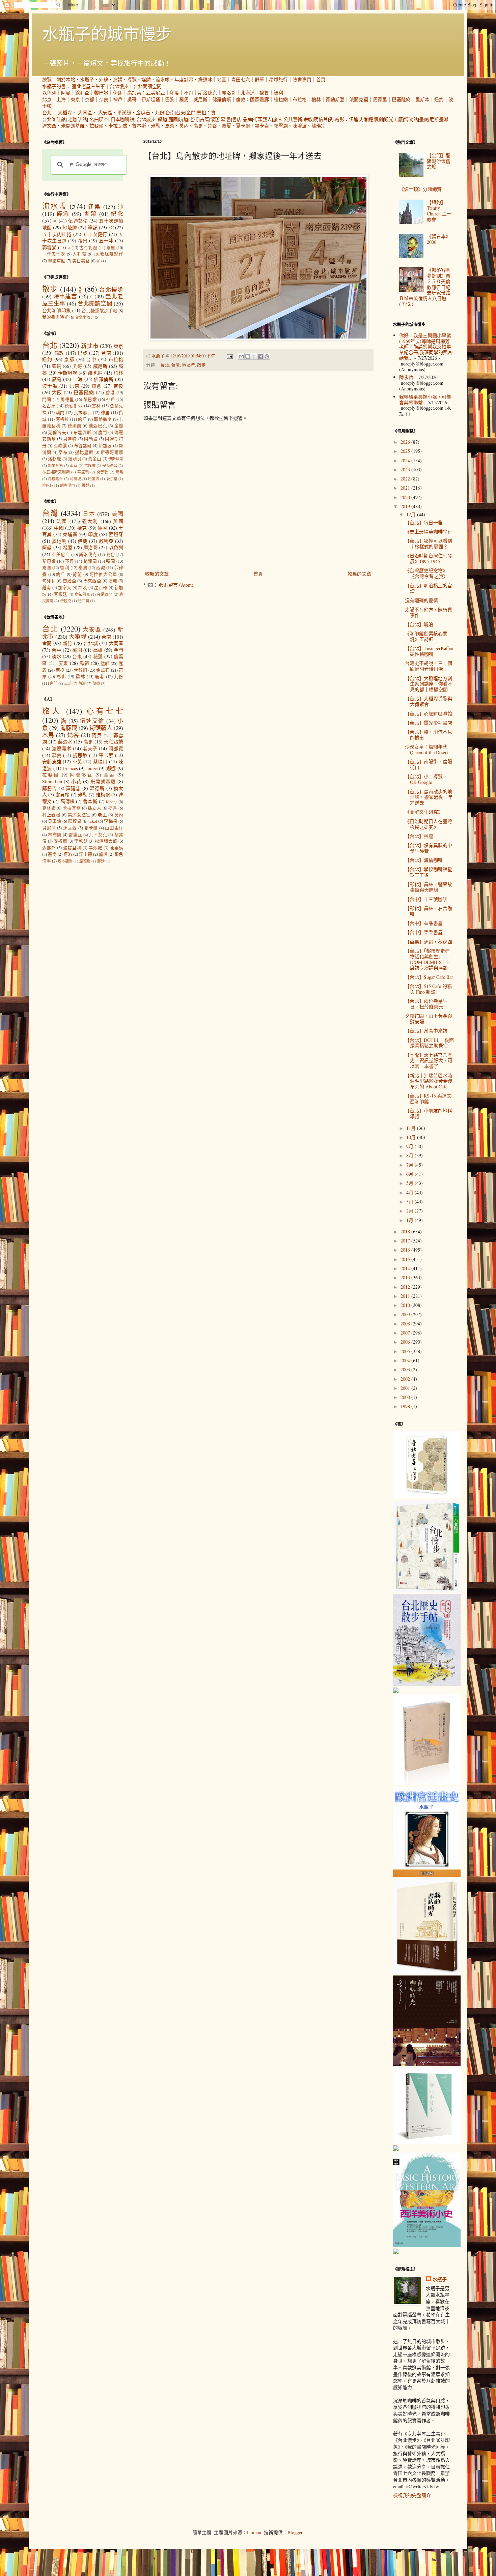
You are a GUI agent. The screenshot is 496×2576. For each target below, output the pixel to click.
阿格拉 (62, 419)
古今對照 (88, 248)
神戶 (118, 99)
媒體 (146, 79)
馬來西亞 (92, 581)
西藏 (101, 568)
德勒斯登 (335, 99)
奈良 (104, 99)
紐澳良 (75, 459)
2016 (406, 1250)
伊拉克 (66, 601)
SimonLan (52, 781)
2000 (406, 1397)
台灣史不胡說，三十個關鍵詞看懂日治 (429, 666)
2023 (406, 470)
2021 (406, 488)
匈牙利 (49, 581)
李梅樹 (111, 821)
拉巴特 (48, 485)
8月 (410, 1155)
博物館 (411, 119)
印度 (174, 93)
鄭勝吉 (50, 788)
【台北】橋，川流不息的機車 (429, 735)
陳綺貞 (75, 821)
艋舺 (105, 663)
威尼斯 (200, 99)
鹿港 (100, 677)
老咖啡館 (78, 119)
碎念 (63, 214)
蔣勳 (101, 861)
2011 (406, 1296)
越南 (47, 588)
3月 (410, 1202)
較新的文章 (157, 574)
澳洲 (113, 581)
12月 (412, 514)
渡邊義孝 (62, 748)
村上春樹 (51, 815)
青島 (119, 472)
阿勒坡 (91, 439)
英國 (118, 521)
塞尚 (52, 854)
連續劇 (376, 119)
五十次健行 (95, 234)
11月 (412, 1128)
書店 (237, 119)
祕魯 (264, 93)
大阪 (57, 392)
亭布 (63, 452)
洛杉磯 (54, 459)
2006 (406, 1342)
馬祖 (201, 112)
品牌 (247, 119)
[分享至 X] (254, 356)
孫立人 (94, 808)
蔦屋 (111, 248)
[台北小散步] (427, 2142)
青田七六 (241, 79)
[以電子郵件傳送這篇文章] (241, 356)
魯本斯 (139, 126)
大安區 (105, 112)
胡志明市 (67, 485)
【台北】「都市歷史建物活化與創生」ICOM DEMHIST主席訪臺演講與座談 (427, 959)
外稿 (104, 79)
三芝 (68, 683)
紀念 (117, 214)
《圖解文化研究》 (424, 812)
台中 (91, 359)
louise (92, 768)
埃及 (83, 588)
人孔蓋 (79, 254)
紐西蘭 (84, 601)
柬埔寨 (70, 534)
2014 (406, 1268)
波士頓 (50, 386)
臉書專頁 (302, 79)
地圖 (222, 79)
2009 (406, 1314)
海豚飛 (69, 728)
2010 (406, 1305)
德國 (103, 528)
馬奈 (170, 126)
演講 (118, 79)
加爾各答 (56, 465)
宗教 (308, 119)
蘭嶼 (96, 683)
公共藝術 (293, 119)
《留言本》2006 (439, 239)
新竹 (68, 643)
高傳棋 (67, 801)
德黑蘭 (75, 426)
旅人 (278, 119)
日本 (89, 514)
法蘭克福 (359, 99)
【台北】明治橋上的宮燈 (429, 588)
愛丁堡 (112, 479)
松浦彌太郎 (106, 841)
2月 (410, 1211)
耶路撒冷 (103, 419)
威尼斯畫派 (437, 119)
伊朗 (118, 93)
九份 (160, 112)
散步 (201, 365)
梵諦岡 (90, 561)
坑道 (184, 119)
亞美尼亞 (156, 93)
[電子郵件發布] (229, 356)
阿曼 (66, 93)
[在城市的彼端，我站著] (396, 2252)
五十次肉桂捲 (57, 234)
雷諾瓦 (75, 835)
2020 (406, 497)
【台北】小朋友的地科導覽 (429, 1113)
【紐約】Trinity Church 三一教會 (439, 211)
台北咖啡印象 (57, 310)
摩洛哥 (229, 93)
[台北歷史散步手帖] (427, 1684)
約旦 (82, 419)
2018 (406, 1232)
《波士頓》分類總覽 (420, 189)
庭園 (173, 119)
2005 (406, 1351)
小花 (76, 781)
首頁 (321, 79)
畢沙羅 (96, 848)
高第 (109, 775)
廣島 (57, 379)
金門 (191, 112)
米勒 (156, 126)
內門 (54, 683)
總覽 (47, 79)
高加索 (134, 93)
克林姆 (49, 808)
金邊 (119, 426)
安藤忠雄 (52, 762)
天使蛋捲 (114, 742)
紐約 (439, 99)
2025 (406, 451)
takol (93, 821)
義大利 (90, 521)
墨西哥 (101, 588)
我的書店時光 (55, 317)
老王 (102, 815)
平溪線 (124, 112)
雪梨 (85, 485)
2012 (406, 1287)
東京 (75, 99)
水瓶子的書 (54, 86)
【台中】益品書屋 (424, 923)
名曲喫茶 (99, 119)
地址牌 (188, 365)
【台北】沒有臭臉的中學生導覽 (429, 848)
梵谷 (212, 126)
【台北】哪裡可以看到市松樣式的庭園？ (429, 544)
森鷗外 (49, 848)
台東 (181, 112)
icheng (112, 802)
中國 (59, 528)
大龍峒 (81, 670)
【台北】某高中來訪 (426, 1031)
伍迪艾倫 (358, 119)
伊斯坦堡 (151, 99)
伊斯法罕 (116, 459)
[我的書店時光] (427, 1972)
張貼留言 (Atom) (176, 585)
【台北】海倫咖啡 (424, 860)
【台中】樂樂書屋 (424, 932)
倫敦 (241, 99)
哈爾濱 (94, 479)
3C (111, 227)
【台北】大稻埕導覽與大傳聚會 (429, 701)
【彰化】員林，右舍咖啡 (429, 911)
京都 (89, 99)
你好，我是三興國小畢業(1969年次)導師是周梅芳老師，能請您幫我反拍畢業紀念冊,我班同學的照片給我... (426, 347)
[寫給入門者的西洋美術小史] (427, 2245)
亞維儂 (60, 446)
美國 (117, 514)
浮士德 (86, 854)
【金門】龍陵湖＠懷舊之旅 (439, 161)
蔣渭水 (65, 742)
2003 (406, 1369)
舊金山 (95, 459)
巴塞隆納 (401, 99)
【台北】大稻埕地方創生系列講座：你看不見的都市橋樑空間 (429, 684)
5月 (410, 1183)
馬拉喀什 (56, 479)
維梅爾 (103, 795)
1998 (406, 1406)
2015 (406, 1259)
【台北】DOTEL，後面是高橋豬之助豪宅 (429, 1043)
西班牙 (116, 534)
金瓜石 (143, 112)
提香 (113, 808)
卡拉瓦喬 (118, 126)
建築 (94, 207)
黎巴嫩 (101, 93)
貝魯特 (70, 439)
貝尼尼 (49, 828)
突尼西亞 (105, 594)
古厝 (204, 119)
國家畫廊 (259, 99)
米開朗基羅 (73, 126)
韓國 (111, 561)
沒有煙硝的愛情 (421, 600)
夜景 (83, 241)
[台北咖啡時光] (427, 2064)
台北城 (91, 643)
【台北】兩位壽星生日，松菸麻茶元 (426, 1004)
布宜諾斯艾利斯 (56, 472)
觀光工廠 (393, 119)
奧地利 (59, 541)
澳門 (60, 413)
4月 (410, 1192)
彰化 (61, 677)
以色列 (49, 93)
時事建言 (65, 296)
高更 (198, 126)
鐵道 (163, 119)
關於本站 (66, 79)
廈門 (103, 432)
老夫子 (90, 748)
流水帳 (163, 79)
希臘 (68, 547)
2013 (406, 1277)
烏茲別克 (82, 594)
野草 (259, 79)
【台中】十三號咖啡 (426, 899)
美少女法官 (79, 815)
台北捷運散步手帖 (99, 311)
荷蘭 (77, 574)
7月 (410, 1165)
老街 (194, 119)
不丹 (189, 93)
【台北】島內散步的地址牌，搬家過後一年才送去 (429, 797)
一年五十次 (54, 254)
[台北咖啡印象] (396, 2149)
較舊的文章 (359, 574)
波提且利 (72, 848)
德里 (105, 413)
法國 (62, 521)
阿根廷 (60, 594)
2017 (406, 1241)
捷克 (82, 528)
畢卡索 (262, 126)
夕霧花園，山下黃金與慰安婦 (429, 1019)
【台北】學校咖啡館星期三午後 (429, 872)
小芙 (77, 762)
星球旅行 (278, 79)
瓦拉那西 (83, 413)
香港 (110, 393)
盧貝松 (62, 795)
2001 (406, 1388)
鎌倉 (97, 386)
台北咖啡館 (54, 119)
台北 (47, 112)
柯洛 (68, 854)
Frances (70, 768)
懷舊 (215, 119)
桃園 (77, 650)
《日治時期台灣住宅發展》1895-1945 (429, 558)
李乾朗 (81, 841)
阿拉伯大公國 (103, 574)
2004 (406, 1360)
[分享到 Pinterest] (267, 356)
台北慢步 (119, 86)
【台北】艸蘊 (419, 836)
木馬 (48, 735)
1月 (410, 1220)
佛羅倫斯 (222, 99)
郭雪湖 (281, 126)
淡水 (57, 656)
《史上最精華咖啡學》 (429, 532)
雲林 (96, 406)
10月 (412, 1137)
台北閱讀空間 (147, 86)
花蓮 (98, 656)
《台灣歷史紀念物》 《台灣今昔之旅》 (426, 573)
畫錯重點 (57, 261)
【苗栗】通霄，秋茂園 (429, 942)
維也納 (281, 99)
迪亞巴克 (98, 426)
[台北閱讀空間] (396, 1691)
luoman (254, 2532)
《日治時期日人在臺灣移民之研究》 (429, 824)
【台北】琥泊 (419, 624)
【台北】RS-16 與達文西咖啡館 (428, 1099)
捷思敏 (80, 755)
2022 (406, 479)
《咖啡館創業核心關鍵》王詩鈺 (426, 636)
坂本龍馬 (65, 861)
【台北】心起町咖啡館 (429, 714)
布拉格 (300, 99)
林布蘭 (55, 835)
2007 (406, 1333)
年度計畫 (184, 79)
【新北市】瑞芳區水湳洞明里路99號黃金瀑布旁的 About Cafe (429, 1081)
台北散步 (146, 119)
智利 (278, 93)
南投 (60, 670)
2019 (406, 506)
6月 (410, 1174)
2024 (406, 460)
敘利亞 (82, 93)
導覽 (132, 79)
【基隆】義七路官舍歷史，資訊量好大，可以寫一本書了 (429, 1061)
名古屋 (49, 406)
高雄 (98, 650)
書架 (90, 214)
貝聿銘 (55, 821)
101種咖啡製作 (108, 254)
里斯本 (422, 99)
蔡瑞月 (100, 762)
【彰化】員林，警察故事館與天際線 (429, 887)
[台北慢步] (427, 1591)
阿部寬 (116, 748)
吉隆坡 (90, 465)
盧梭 (103, 854)
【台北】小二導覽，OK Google (426, 779)
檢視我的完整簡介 (412, 2495)
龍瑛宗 (319, 126)
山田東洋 (114, 828)
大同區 (85, 112)
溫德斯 (97, 788)
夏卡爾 (243, 126)
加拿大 (65, 588)
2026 (406, 442)
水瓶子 (87, 79)
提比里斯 (84, 452)
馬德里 (380, 99)
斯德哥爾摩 (112, 452)
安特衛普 (110, 465)
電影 (339, 119)
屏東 (63, 663)
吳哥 (132, 99)
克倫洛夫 (57, 432)
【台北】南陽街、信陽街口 (429, 764)
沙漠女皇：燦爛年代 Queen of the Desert (426, 750)
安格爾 (60, 841)
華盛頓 (83, 472)
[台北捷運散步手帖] (427, 1783)
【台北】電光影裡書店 (429, 723)
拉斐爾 (97, 126)
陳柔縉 (116, 848)
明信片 (321, 119)
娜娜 (111, 768)
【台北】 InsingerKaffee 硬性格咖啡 (429, 651)
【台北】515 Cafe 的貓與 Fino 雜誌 (428, 989)
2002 (406, 1379)
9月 (410, 1146)
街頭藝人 (263, 119)
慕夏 (226, 126)
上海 (61, 99)
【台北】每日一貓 (424, 522)
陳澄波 (300, 126)
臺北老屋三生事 (88, 86)
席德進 (85, 861)
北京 (47, 99)
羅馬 (184, 99)
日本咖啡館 (122, 119)
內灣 (82, 683)
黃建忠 (73, 788)
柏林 (316, 99)
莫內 (184, 126)
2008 (406, 1324)
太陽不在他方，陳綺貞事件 (429, 612)
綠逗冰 (205, 79)
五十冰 (106, 241)
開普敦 (102, 472)
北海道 (248, 93)
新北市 (90, 346)
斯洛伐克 (208, 93)
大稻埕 (65, 112)
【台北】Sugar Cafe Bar (429, 977)
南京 (74, 465)
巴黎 (170, 99)
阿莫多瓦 (81, 775)
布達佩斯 (82, 432)
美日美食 (81, 261)
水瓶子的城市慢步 (107, 33)
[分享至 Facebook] (260, 356)
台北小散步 (85, 317)
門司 (47, 399)
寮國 (47, 568)
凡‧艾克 (98, 835)
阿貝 (97, 735)
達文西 (49, 126)
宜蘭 (47, 643)
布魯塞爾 (83, 446)
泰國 (83, 568)
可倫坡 (75, 479)
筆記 (92, 227)
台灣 (175, 365)
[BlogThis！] (248, 356)
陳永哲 (406, 377)
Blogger (295, 2532)
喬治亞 (70, 581)
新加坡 (105, 446)
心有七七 (105, 711)
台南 (170, 112)
